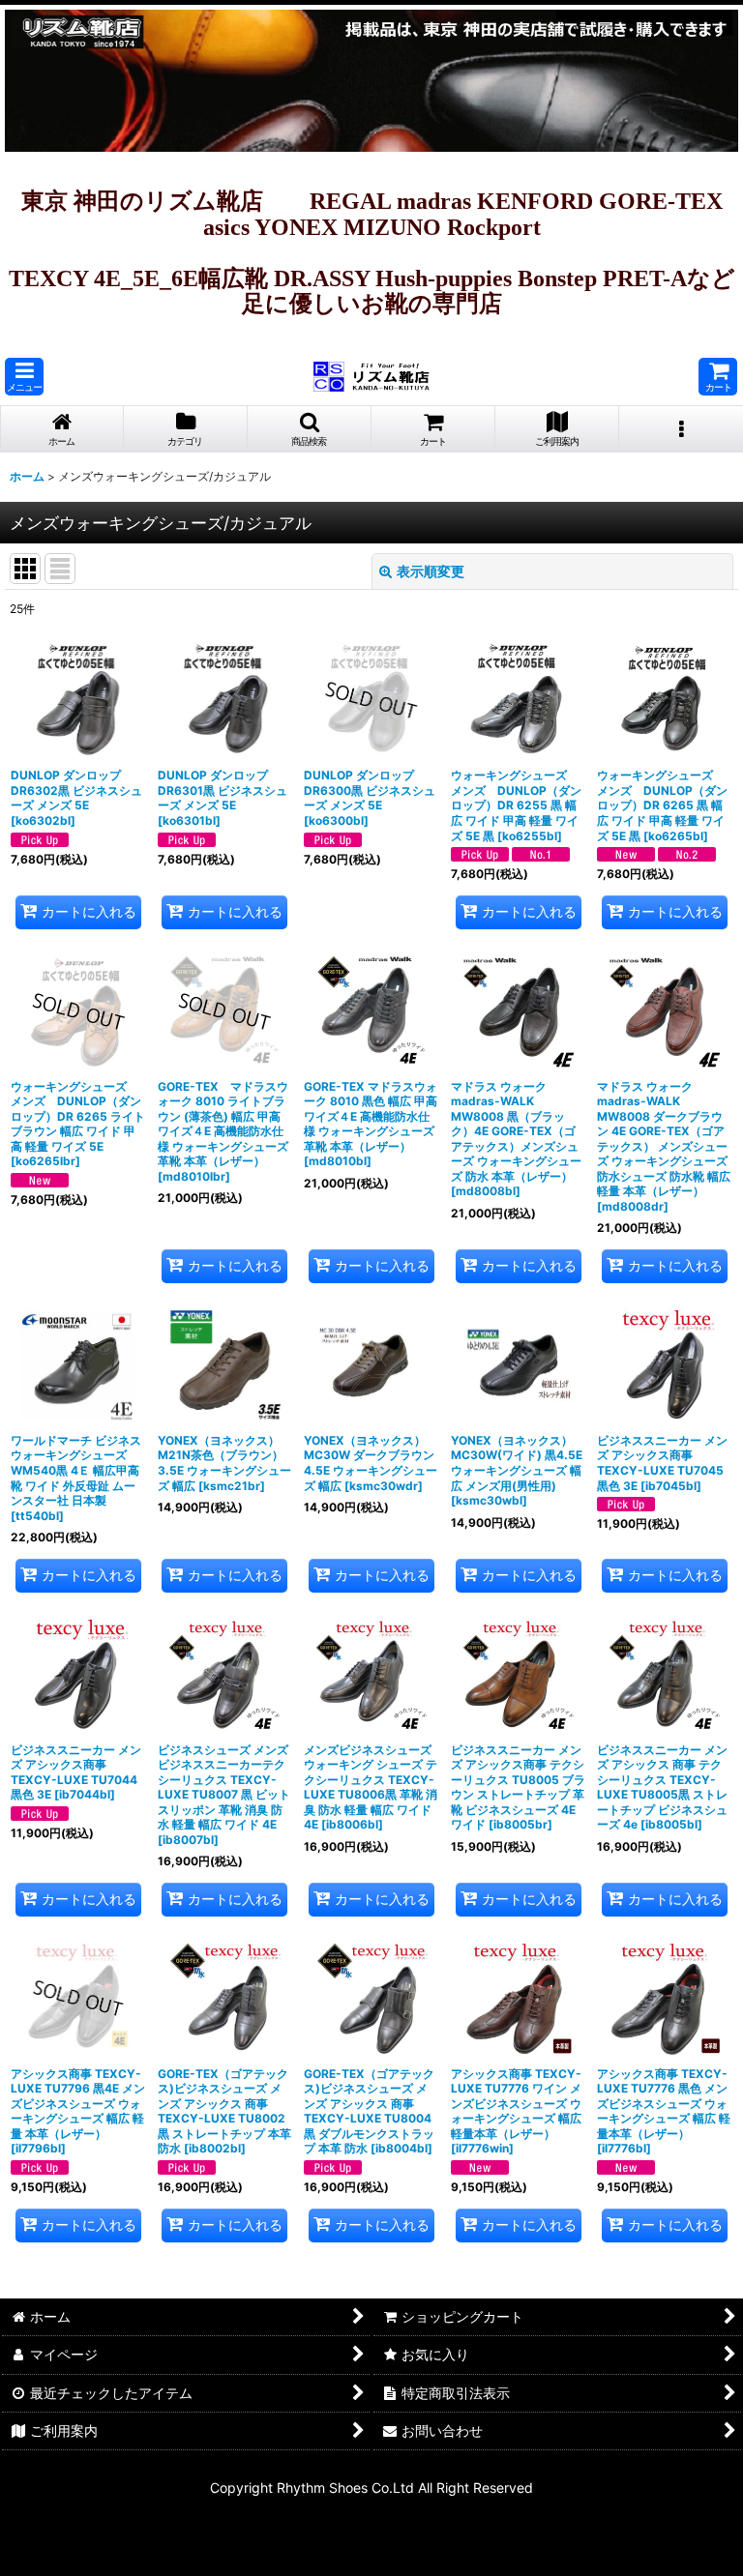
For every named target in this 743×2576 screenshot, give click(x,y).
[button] (24, 377)
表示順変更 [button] (431, 571)
